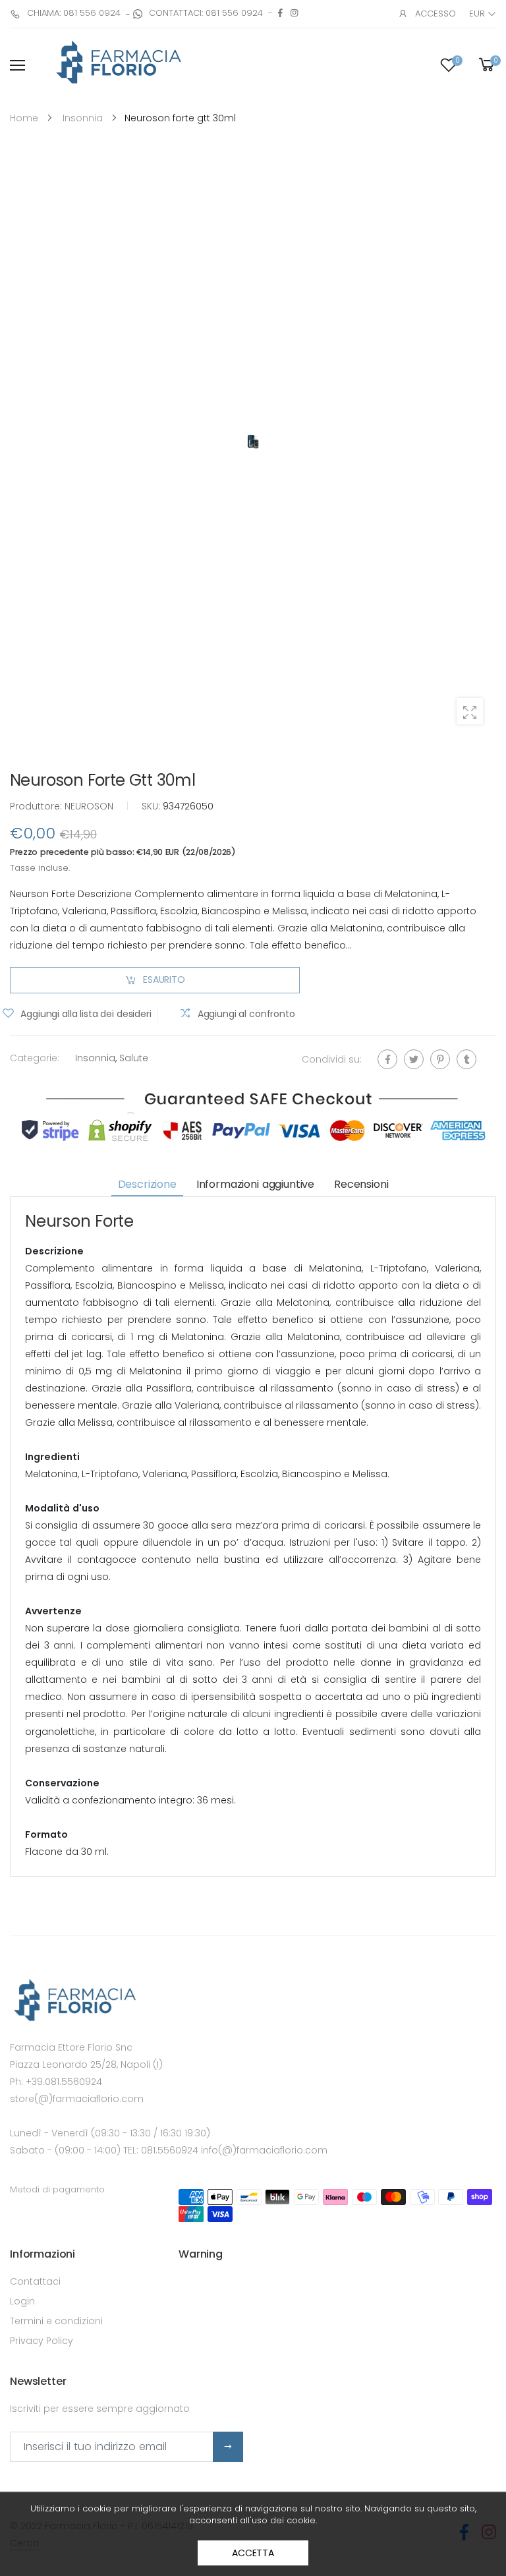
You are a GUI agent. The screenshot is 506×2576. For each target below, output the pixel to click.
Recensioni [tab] (361, 1184)
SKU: (152, 806)
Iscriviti (228, 2447)
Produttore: (37, 806)
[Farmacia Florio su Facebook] (280, 13)
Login (22, 2301)
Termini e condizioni (56, 2321)
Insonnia (95, 1057)
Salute (134, 1057)
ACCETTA (253, 2553)
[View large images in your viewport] (470, 711)
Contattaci (35, 2281)
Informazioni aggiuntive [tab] (255, 1184)
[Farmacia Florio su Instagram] (294, 13)
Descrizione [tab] (147, 1184)
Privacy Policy (42, 2341)
